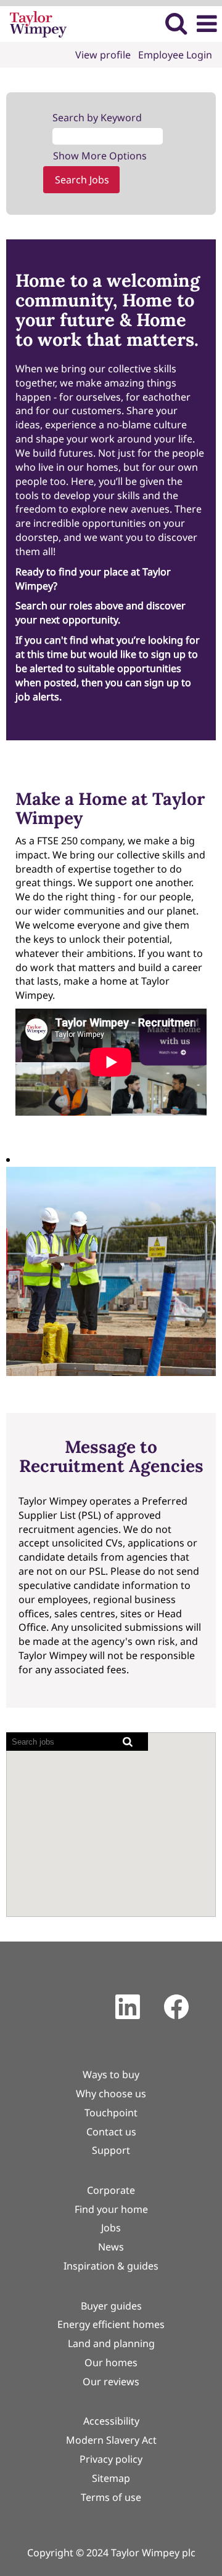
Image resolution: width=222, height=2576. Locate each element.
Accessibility (111, 2421)
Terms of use (111, 2497)
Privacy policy (111, 2459)
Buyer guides (111, 2306)
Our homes (111, 2362)
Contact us (111, 2132)
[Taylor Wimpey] (34, 23)
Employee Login (175, 55)
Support (111, 2150)
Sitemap (111, 2478)
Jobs (111, 2228)
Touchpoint (111, 2113)
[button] (207, 24)
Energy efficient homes (111, 2324)
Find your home (111, 2209)
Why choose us (111, 2094)
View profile (103, 55)
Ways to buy (111, 2074)
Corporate (111, 2190)
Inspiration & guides (111, 2266)
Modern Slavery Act (111, 2440)
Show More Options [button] (100, 156)
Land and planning (111, 2343)
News (111, 2247)
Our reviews (111, 2382)
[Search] (176, 23)
